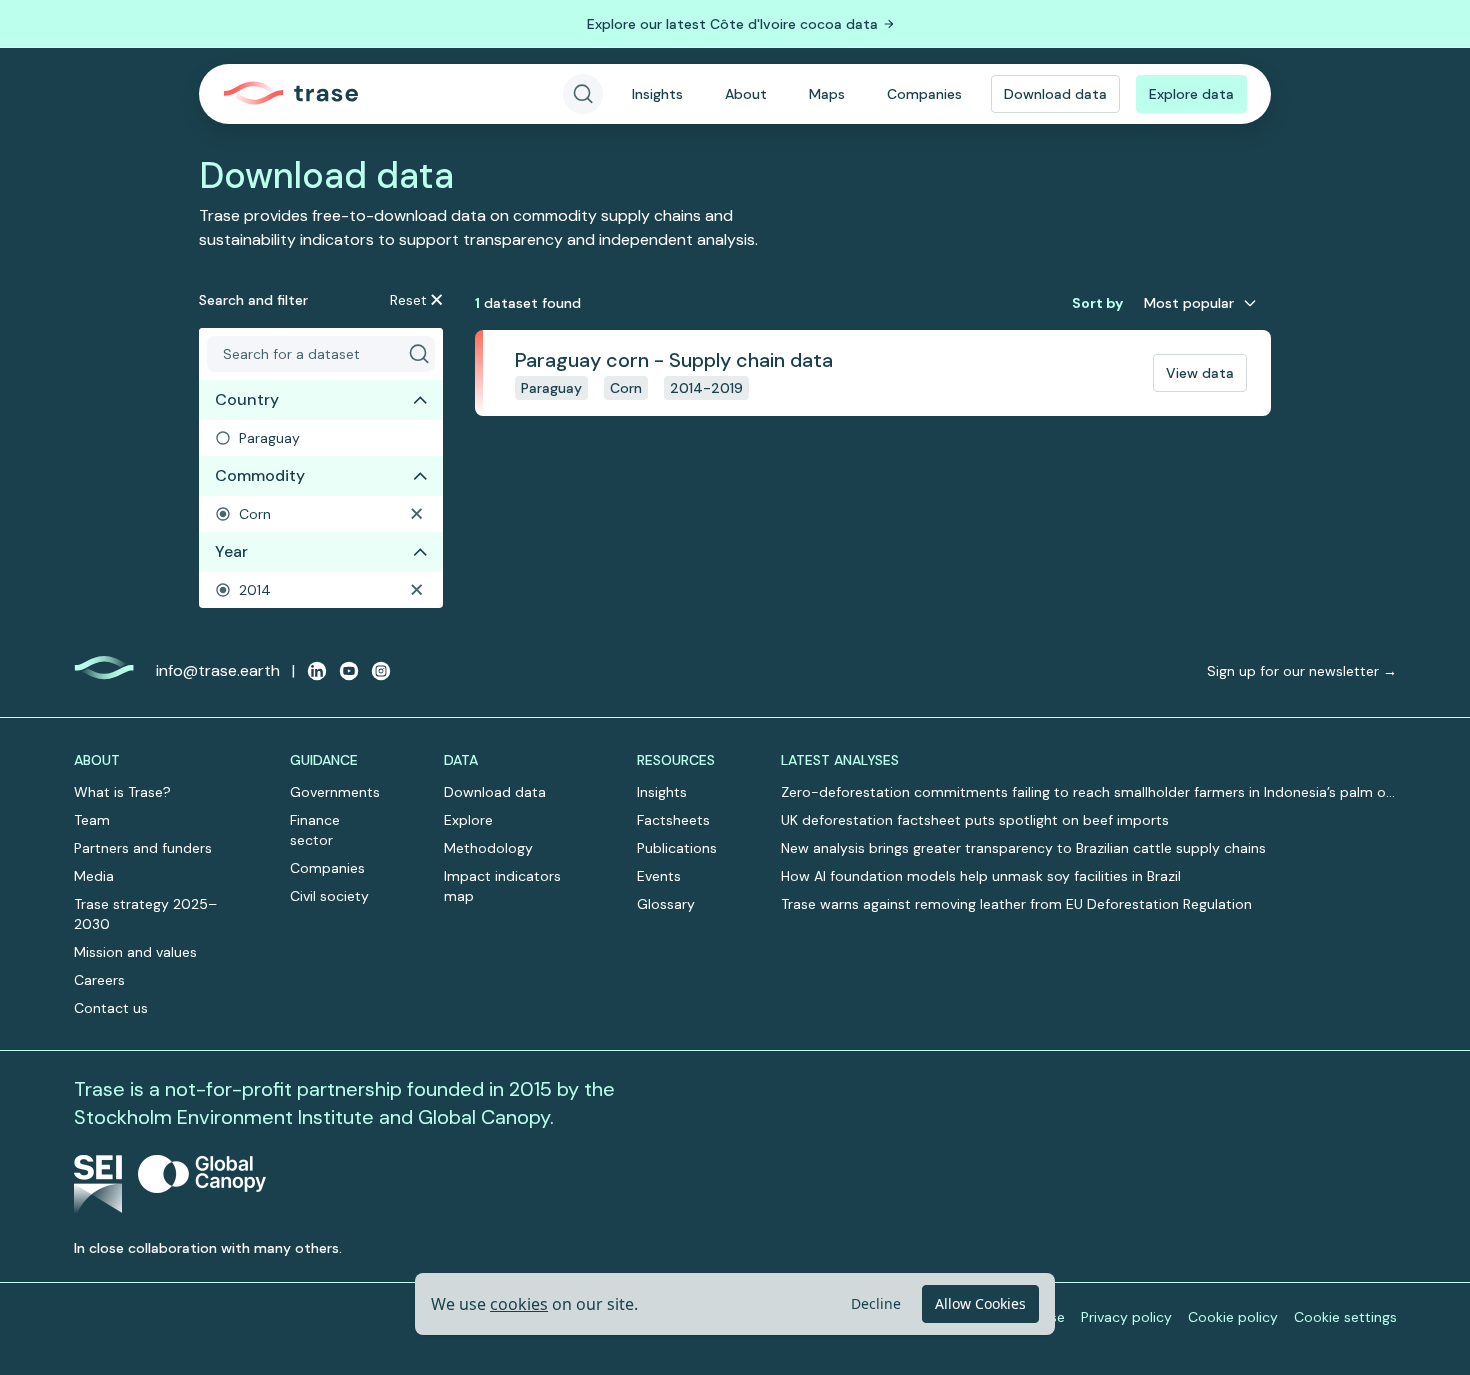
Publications (677, 848)
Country (247, 399)
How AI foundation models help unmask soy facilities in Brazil (981, 876)
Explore (468, 820)
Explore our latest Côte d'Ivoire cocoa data (732, 24)
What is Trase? (122, 792)
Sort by (1097, 303)
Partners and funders (143, 848)
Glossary (666, 904)
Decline (876, 1303)
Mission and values (135, 952)
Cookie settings (1345, 1317)
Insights (657, 94)
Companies (924, 94)
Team (92, 820)
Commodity (260, 475)
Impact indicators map (502, 886)
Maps (827, 94)
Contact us (111, 1008)
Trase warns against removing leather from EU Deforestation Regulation (1016, 904)
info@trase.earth (218, 670)
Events (659, 876)
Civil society (329, 896)
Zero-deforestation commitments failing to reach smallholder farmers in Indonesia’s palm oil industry (1086, 792)
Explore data (1191, 94)
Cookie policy (1233, 1317)
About (746, 94)
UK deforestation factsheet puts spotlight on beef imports (975, 820)
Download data (1055, 94)
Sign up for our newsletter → (1302, 671)
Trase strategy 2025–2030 (145, 914)
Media (94, 876)
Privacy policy (1126, 1317)
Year (231, 551)
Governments (335, 792)
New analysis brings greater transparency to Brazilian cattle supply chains (1023, 848)
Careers (99, 980)
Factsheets (673, 820)
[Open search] (583, 94)
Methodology (488, 848)
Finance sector (315, 830)
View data (1200, 373)
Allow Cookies (980, 1303)
